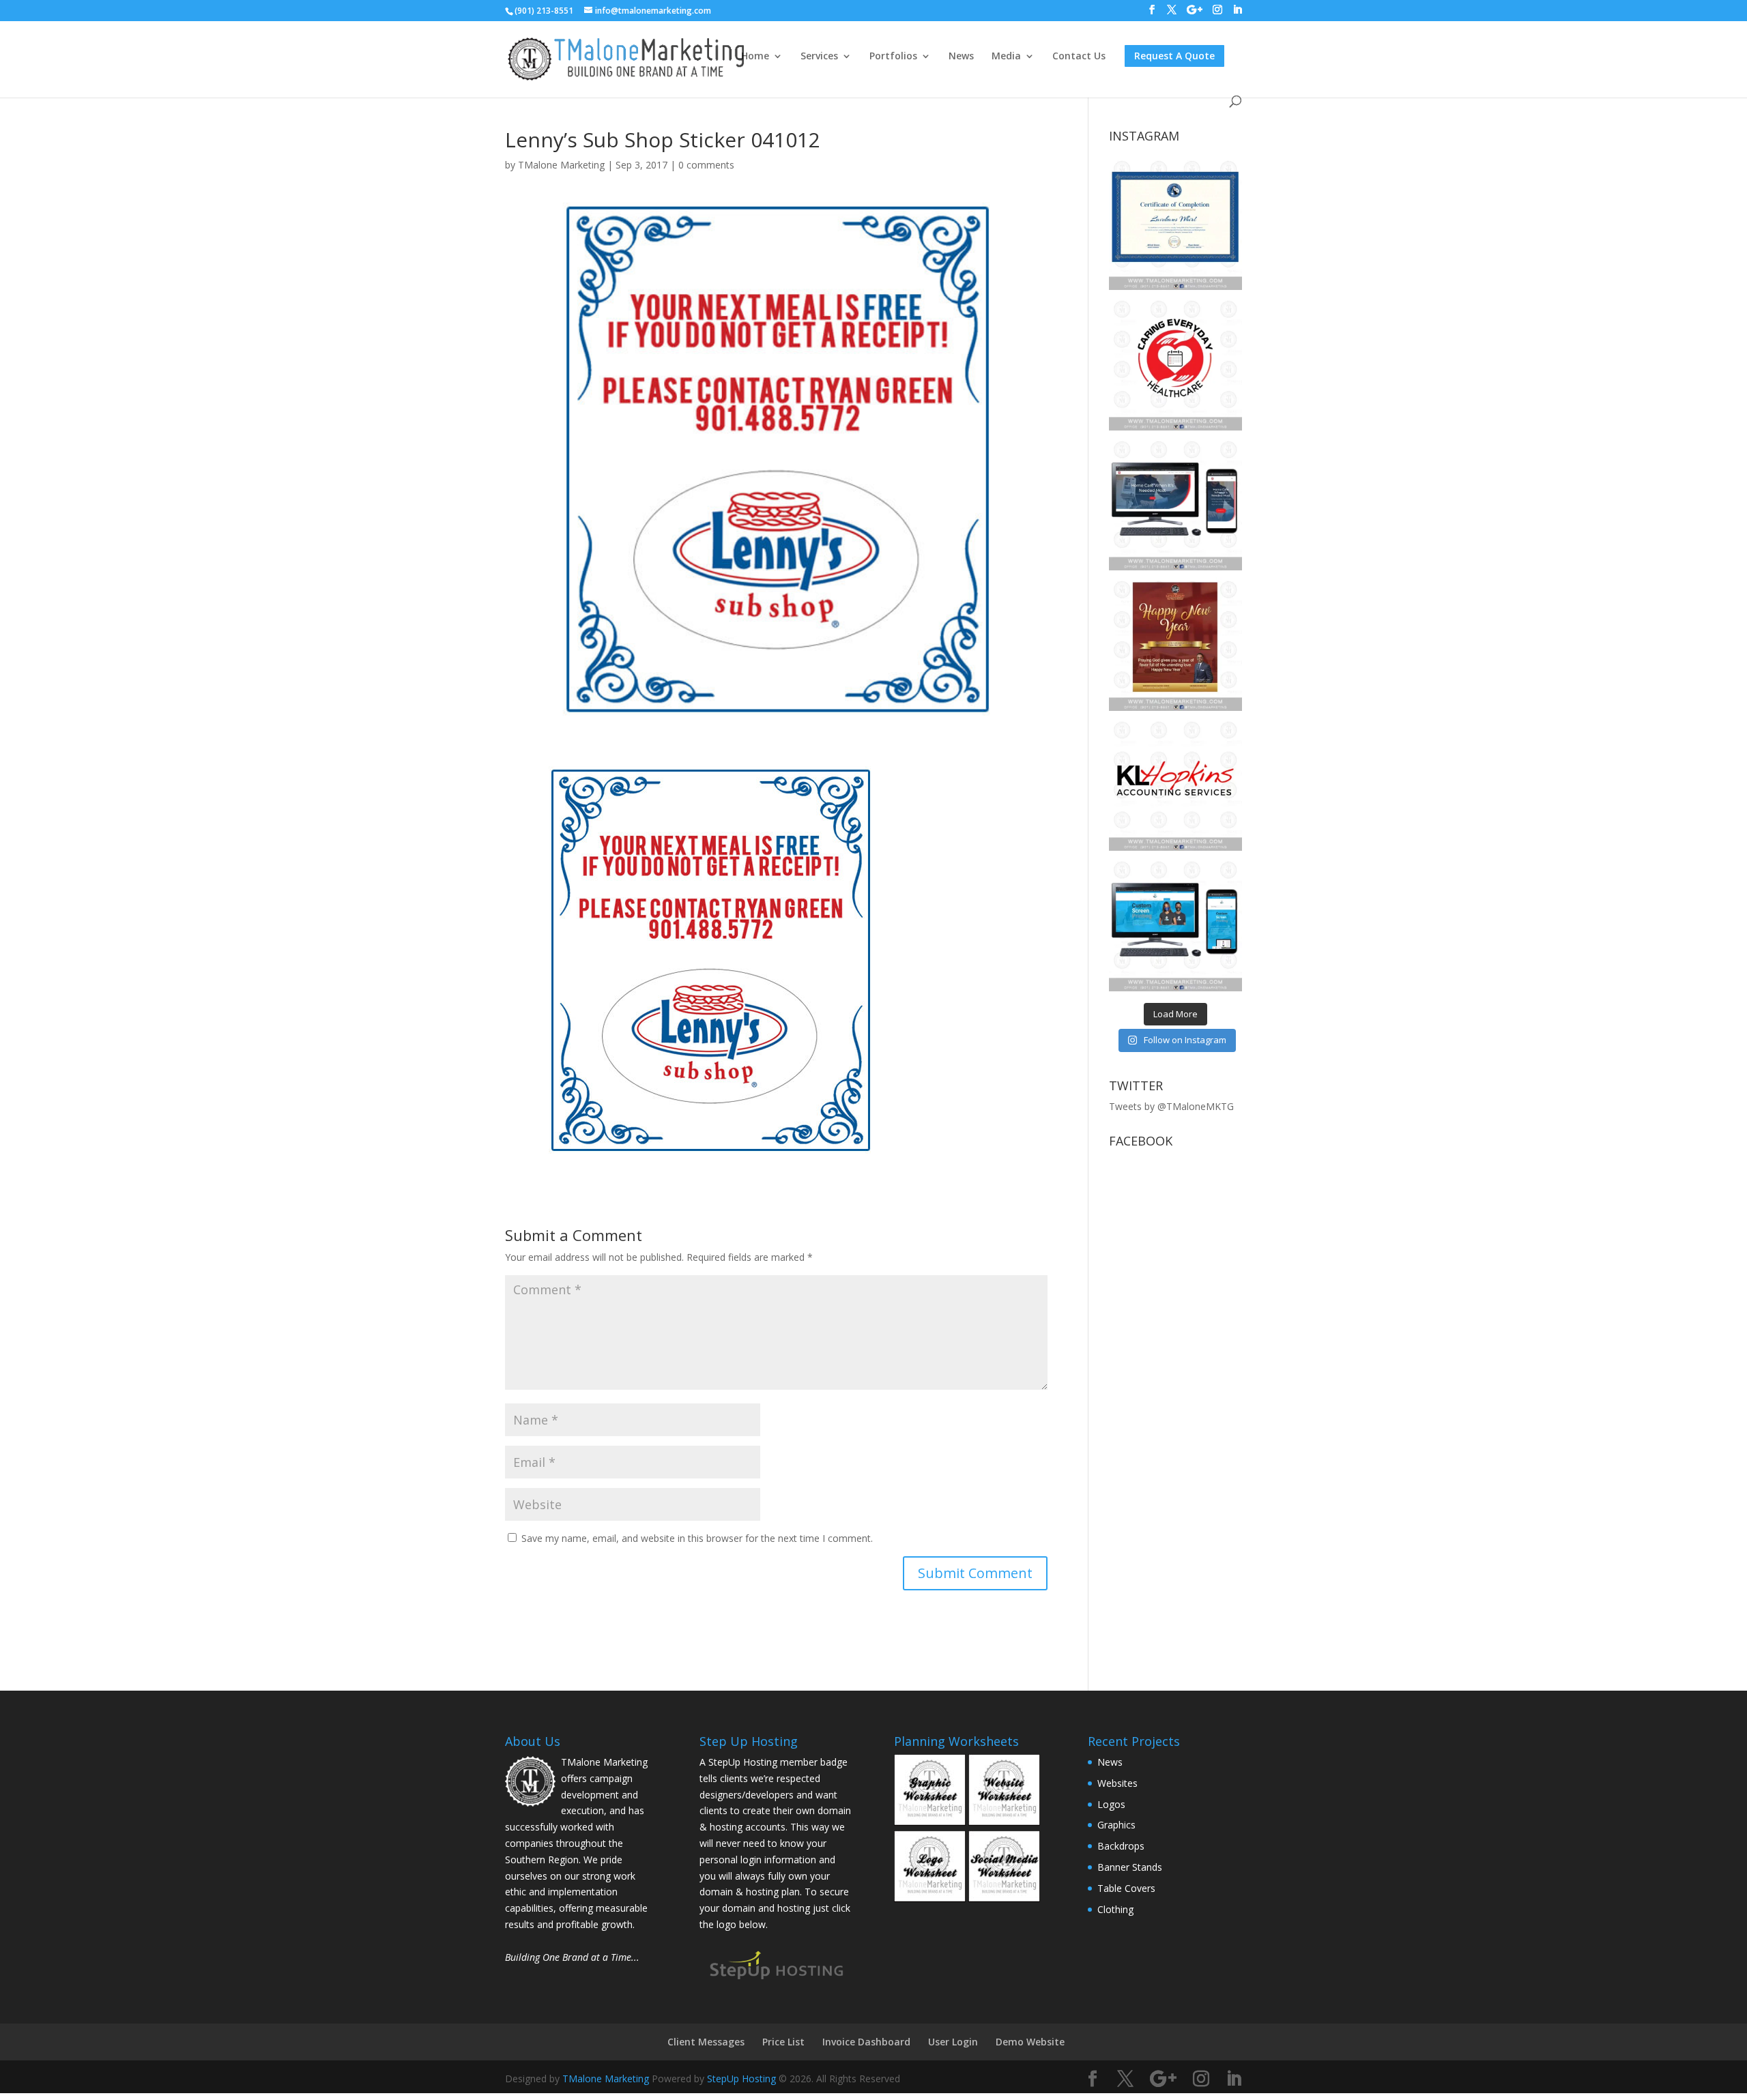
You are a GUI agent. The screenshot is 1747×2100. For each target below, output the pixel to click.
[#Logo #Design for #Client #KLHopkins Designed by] (1175, 784)
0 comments (706, 165)
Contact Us (1079, 57)
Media (1006, 57)
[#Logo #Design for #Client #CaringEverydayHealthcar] (1175, 363)
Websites (1117, 1783)
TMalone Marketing (561, 165)
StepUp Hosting (741, 2079)
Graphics (1116, 1825)
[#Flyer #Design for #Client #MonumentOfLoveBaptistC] (1175, 644)
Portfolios (893, 57)
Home (755, 57)
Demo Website (1030, 2042)
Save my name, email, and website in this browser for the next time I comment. (697, 1538)
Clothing (1115, 1909)
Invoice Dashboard (866, 2042)
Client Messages (706, 2042)
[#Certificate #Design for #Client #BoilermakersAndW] (1175, 223)
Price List (783, 2042)
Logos (1111, 1804)
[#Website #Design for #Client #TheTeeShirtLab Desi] (1175, 924)
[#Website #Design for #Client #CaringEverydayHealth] (1175, 504)
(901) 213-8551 (544, 11)
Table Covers (1126, 1888)
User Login (953, 2042)
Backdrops (1121, 1846)
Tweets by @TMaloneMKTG (1171, 1106)
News (961, 57)
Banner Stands (1130, 1867)
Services (819, 57)
